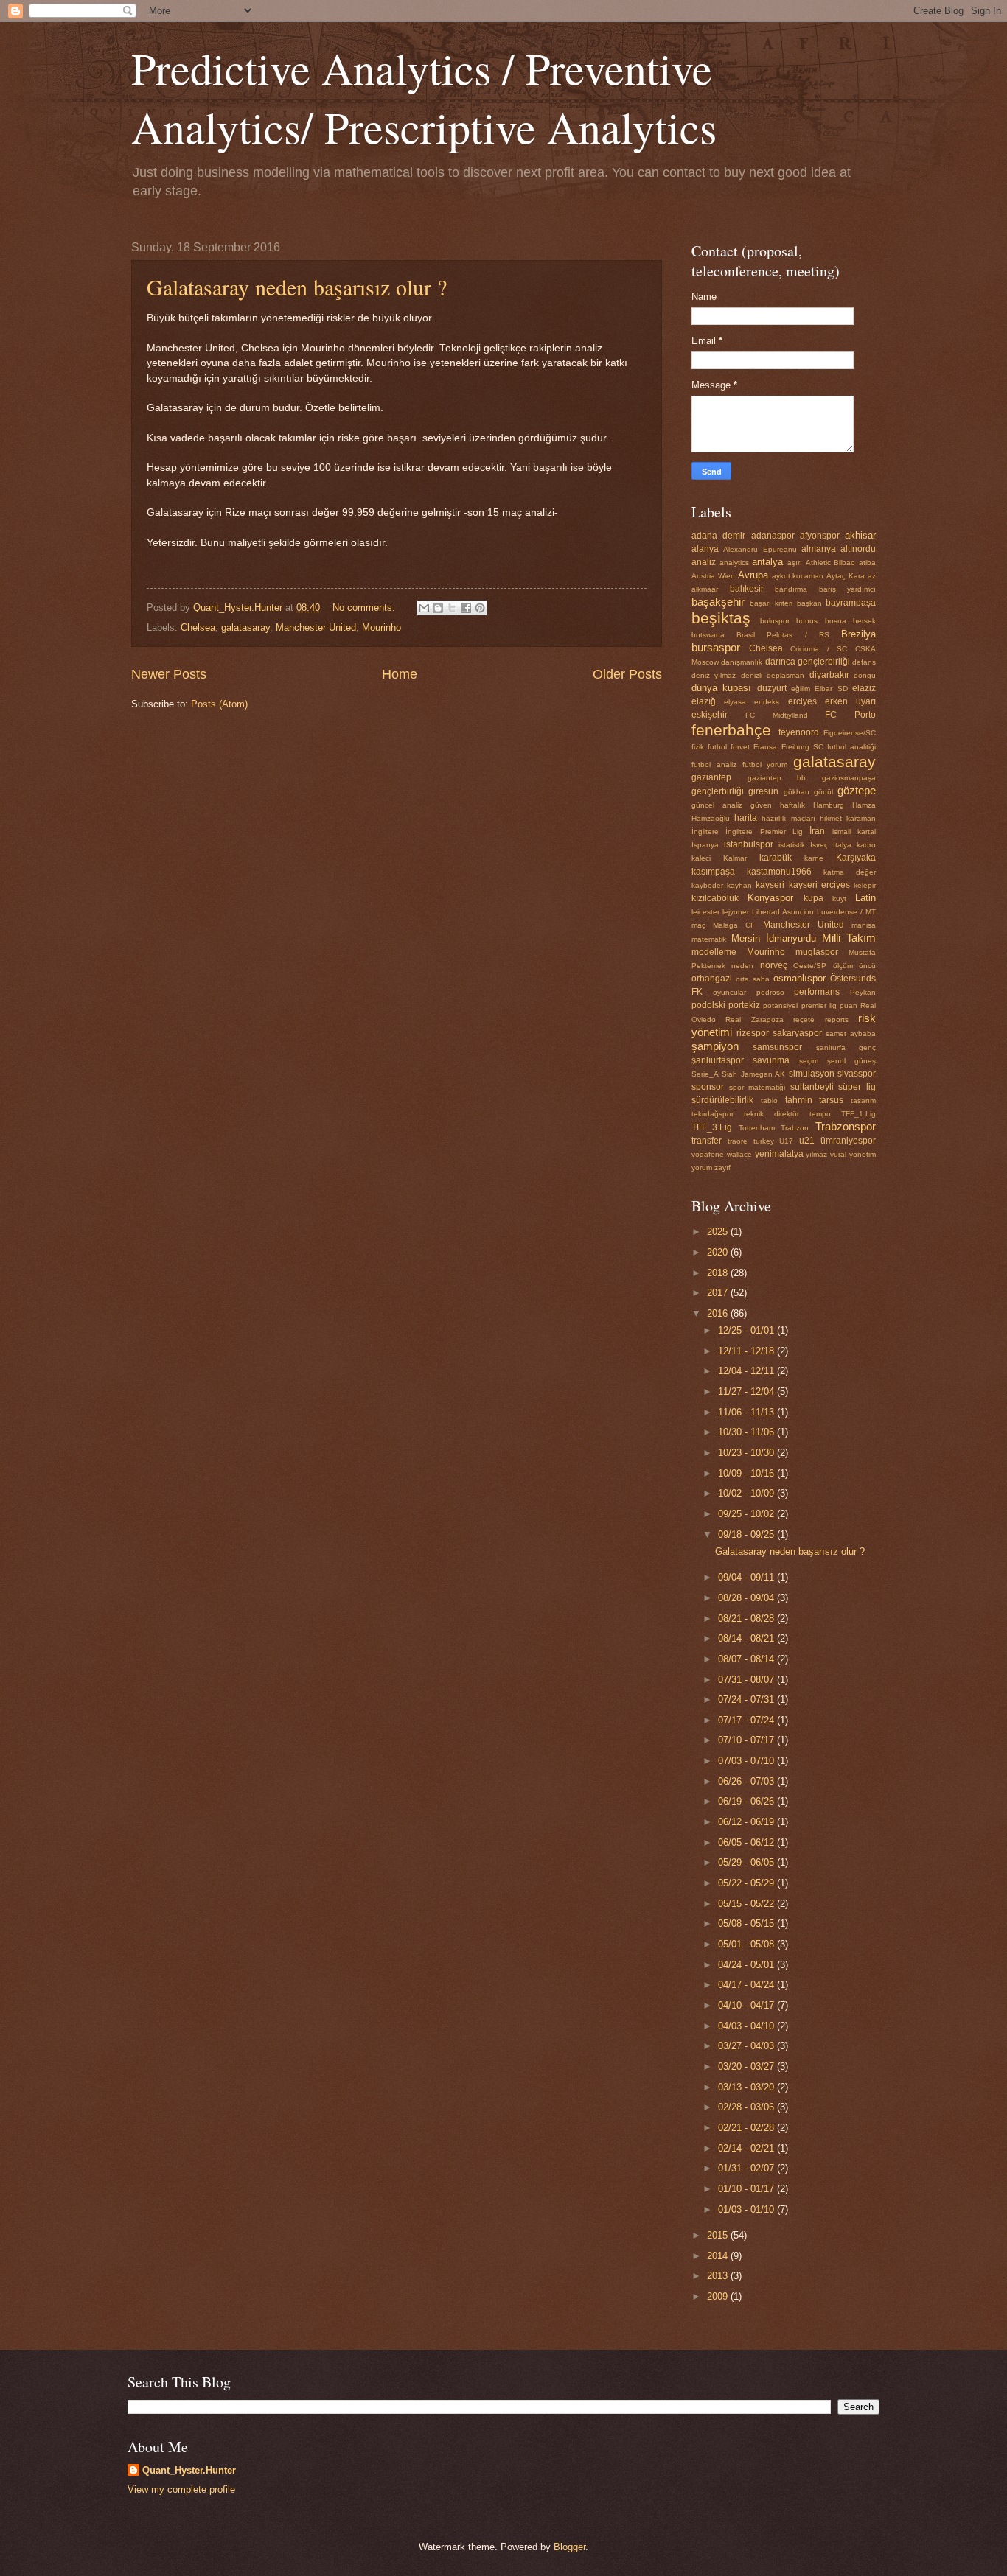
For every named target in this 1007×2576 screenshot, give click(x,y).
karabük (776, 858)
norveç (774, 965)
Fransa (765, 747)
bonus (807, 621)
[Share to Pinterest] (480, 608)
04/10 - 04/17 (748, 2005)
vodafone (708, 1154)
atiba (867, 563)
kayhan (739, 885)
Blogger (569, 2547)
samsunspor (777, 1047)
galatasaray (245, 627)
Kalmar (735, 858)
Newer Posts (169, 674)
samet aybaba (851, 1033)
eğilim (801, 689)
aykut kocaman (798, 576)
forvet (740, 747)
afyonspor (820, 536)
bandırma (791, 589)
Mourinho (381, 627)
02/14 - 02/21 (748, 2148)
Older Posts (627, 674)
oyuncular (729, 992)
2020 (719, 1252)
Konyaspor (770, 898)
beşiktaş (721, 618)
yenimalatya (779, 1154)
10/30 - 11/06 (748, 1432)
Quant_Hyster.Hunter (189, 2470)
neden (742, 966)
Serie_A (705, 1074)
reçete (804, 1019)
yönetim (863, 1154)
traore (738, 1141)
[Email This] (424, 608)
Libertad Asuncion (783, 912)
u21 (807, 1141)
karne (814, 858)
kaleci (701, 858)
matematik (709, 939)
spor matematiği (757, 1087)
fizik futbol (709, 747)
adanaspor (773, 536)
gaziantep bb (777, 778)
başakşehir (718, 602)
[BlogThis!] (438, 608)
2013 (719, 2276)
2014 (719, 2256)
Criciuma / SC (819, 649)
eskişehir (710, 715)
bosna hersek (851, 621)
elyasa (735, 702)
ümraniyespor (848, 1141)
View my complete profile (181, 2489)
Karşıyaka (856, 858)
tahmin (799, 1100)
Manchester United (316, 627)
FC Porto (850, 715)
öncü (867, 966)
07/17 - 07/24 (748, 1720)
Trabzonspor (846, 1126)
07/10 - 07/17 (748, 1740)
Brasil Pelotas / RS (783, 635)
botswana (708, 635)
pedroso (770, 992)
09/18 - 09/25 (748, 1534)
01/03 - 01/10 (748, 2209)
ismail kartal (854, 832)
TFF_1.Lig (858, 1114)
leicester (705, 912)
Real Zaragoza (754, 1019)
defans (864, 662)
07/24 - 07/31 (748, 1700)
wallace (739, 1154)
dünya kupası (721, 688)
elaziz (864, 688)
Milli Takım (849, 938)
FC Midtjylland (777, 715)
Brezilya (858, 634)
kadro (866, 845)
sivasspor (857, 1074)
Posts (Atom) (219, 704)
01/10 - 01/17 (748, 2189)
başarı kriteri (771, 603)
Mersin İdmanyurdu (774, 938)
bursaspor (716, 647)
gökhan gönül (808, 792)
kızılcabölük (715, 898)
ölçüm (843, 966)
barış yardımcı (848, 589)
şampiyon (715, 1046)
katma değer (850, 872)
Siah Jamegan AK (753, 1074)
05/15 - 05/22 (748, 1904)
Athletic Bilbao (831, 563)
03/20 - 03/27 (748, 2066)
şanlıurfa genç (846, 1047)
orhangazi (712, 979)
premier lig (819, 1005)
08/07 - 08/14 (748, 1659)
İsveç (819, 845)
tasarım (863, 1100)
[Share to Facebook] (466, 608)
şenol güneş (851, 1061)
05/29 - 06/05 (748, 1862)
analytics (734, 563)
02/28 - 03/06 (748, 2107)
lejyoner (736, 912)
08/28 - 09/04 (748, 1598)
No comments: (365, 608)
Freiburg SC (802, 747)
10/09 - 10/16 (748, 1473)
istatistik (792, 845)
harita (746, 818)
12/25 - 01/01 (748, 1330)
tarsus (831, 1100)
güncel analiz (717, 805)
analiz (704, 562)
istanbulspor (749, 844)
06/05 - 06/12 (748, 1842)
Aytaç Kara (846, 576)
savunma (771, 1060)
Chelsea (198, 627)
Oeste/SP (810, 966)
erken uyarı (850, 701)
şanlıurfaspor (718, 1060)
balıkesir (747, 589)
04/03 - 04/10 (748, 2026)
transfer (707, 1141)
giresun (763, 791)
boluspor (775, 621)
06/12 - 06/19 (748, 1822)
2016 (719, 1313)
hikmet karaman (848, 818)
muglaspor (817, 952)
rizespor (753, 1033)
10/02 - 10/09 (748, 1493)
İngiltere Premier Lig (764, 832)
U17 (786, 1141)
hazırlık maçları (788, 818)
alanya (705, 549)
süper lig (857, 1087)
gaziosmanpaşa (849, 778)
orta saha (753, 979)
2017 (719, 1293)
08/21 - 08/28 (748, 1618)
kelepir (865, 885)
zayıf (722, 1168)
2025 (719, 1232)
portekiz (744, 1005)
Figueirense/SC (850, 733)
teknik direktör (771, 1114)
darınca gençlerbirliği (808, 662)
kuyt (839, 899)
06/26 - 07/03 (748, 1781)
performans (817, 992)
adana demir (718, 536)
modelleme (714, 952)
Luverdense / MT (846, 912)
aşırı (795, 563)
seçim (809, 1061)
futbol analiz (714, 764)
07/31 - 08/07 (748, 1680)
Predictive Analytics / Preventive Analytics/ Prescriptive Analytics (424, 97)
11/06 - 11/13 (748, 1412)
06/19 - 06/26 (748, 1801)
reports (837, 1019)
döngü (865, 675)
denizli (752, 675)
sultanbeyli (812, 1087)
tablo (769, 1100)
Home (400, 674)
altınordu (858, 549)
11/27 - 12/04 (748, 1392)
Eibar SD (831, 689)
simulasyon (812, 1074)
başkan (809, 603)
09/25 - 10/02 (748, 1514)
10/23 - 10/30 (748, 1453)
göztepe (857, 790)
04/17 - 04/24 (748, 1985)
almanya (819, 549)
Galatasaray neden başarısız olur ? (297, 287)
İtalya (842, 845)
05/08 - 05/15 (748, 1924)
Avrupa (753, 575)
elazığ (704, 701)
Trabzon (795, 1128)
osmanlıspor (799, 978)
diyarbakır (829, 675)
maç (698, 925)
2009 (719, 2296)
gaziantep (711, 777)
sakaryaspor (797, 1033)
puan (849, 1005)
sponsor (708, 1087)
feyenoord (799, 732)
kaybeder (707, 885)
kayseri (770, 885)
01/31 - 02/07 (748, 2168)
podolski (708, 1005)
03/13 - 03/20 (748, 2087)
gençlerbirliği (718, 791)
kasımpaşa (713, 872)
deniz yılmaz (714, 675)
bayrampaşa (851, 603)
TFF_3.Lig (712, 1127)
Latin (865, 898)
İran (817, 831)
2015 (719, 2235)
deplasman (785, 675)
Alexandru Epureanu (760, 549)
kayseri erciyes (819, 885)
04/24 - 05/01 (748, 1965)
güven (761, 805)
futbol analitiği (851, 747)
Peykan (863, 992)
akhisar (860, 535)
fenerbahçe (731, 730)
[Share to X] (452, 608)
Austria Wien (713, 576)
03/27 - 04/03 (748, 2046)
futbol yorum (765, 764)
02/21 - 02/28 (748, 2128)
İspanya (705, 845)
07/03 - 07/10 (748, 1761)
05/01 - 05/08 (748, 1944)
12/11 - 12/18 (748, 1351)
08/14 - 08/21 (748, 1638)
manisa (864, 925)
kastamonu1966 (779, 872)
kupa (813, 898)
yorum (702, 1168)
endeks (767, 702)
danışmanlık (742, 662)
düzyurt (772, 688)
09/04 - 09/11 (748, 1577)
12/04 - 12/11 (748, 1371)
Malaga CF (734, 925)
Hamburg (829, 805)
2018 (719, 1273)
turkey (764, 1141)
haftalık (792, 805)
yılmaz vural (826, 1154)
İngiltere (705, 832)
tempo (820, 1114)
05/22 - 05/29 (748, 1883)
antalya (767, 562)
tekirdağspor (712, 1114)
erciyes (802, 701)
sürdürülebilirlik (722, 1100)
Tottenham (757, 1128)
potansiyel (780, 1005)
